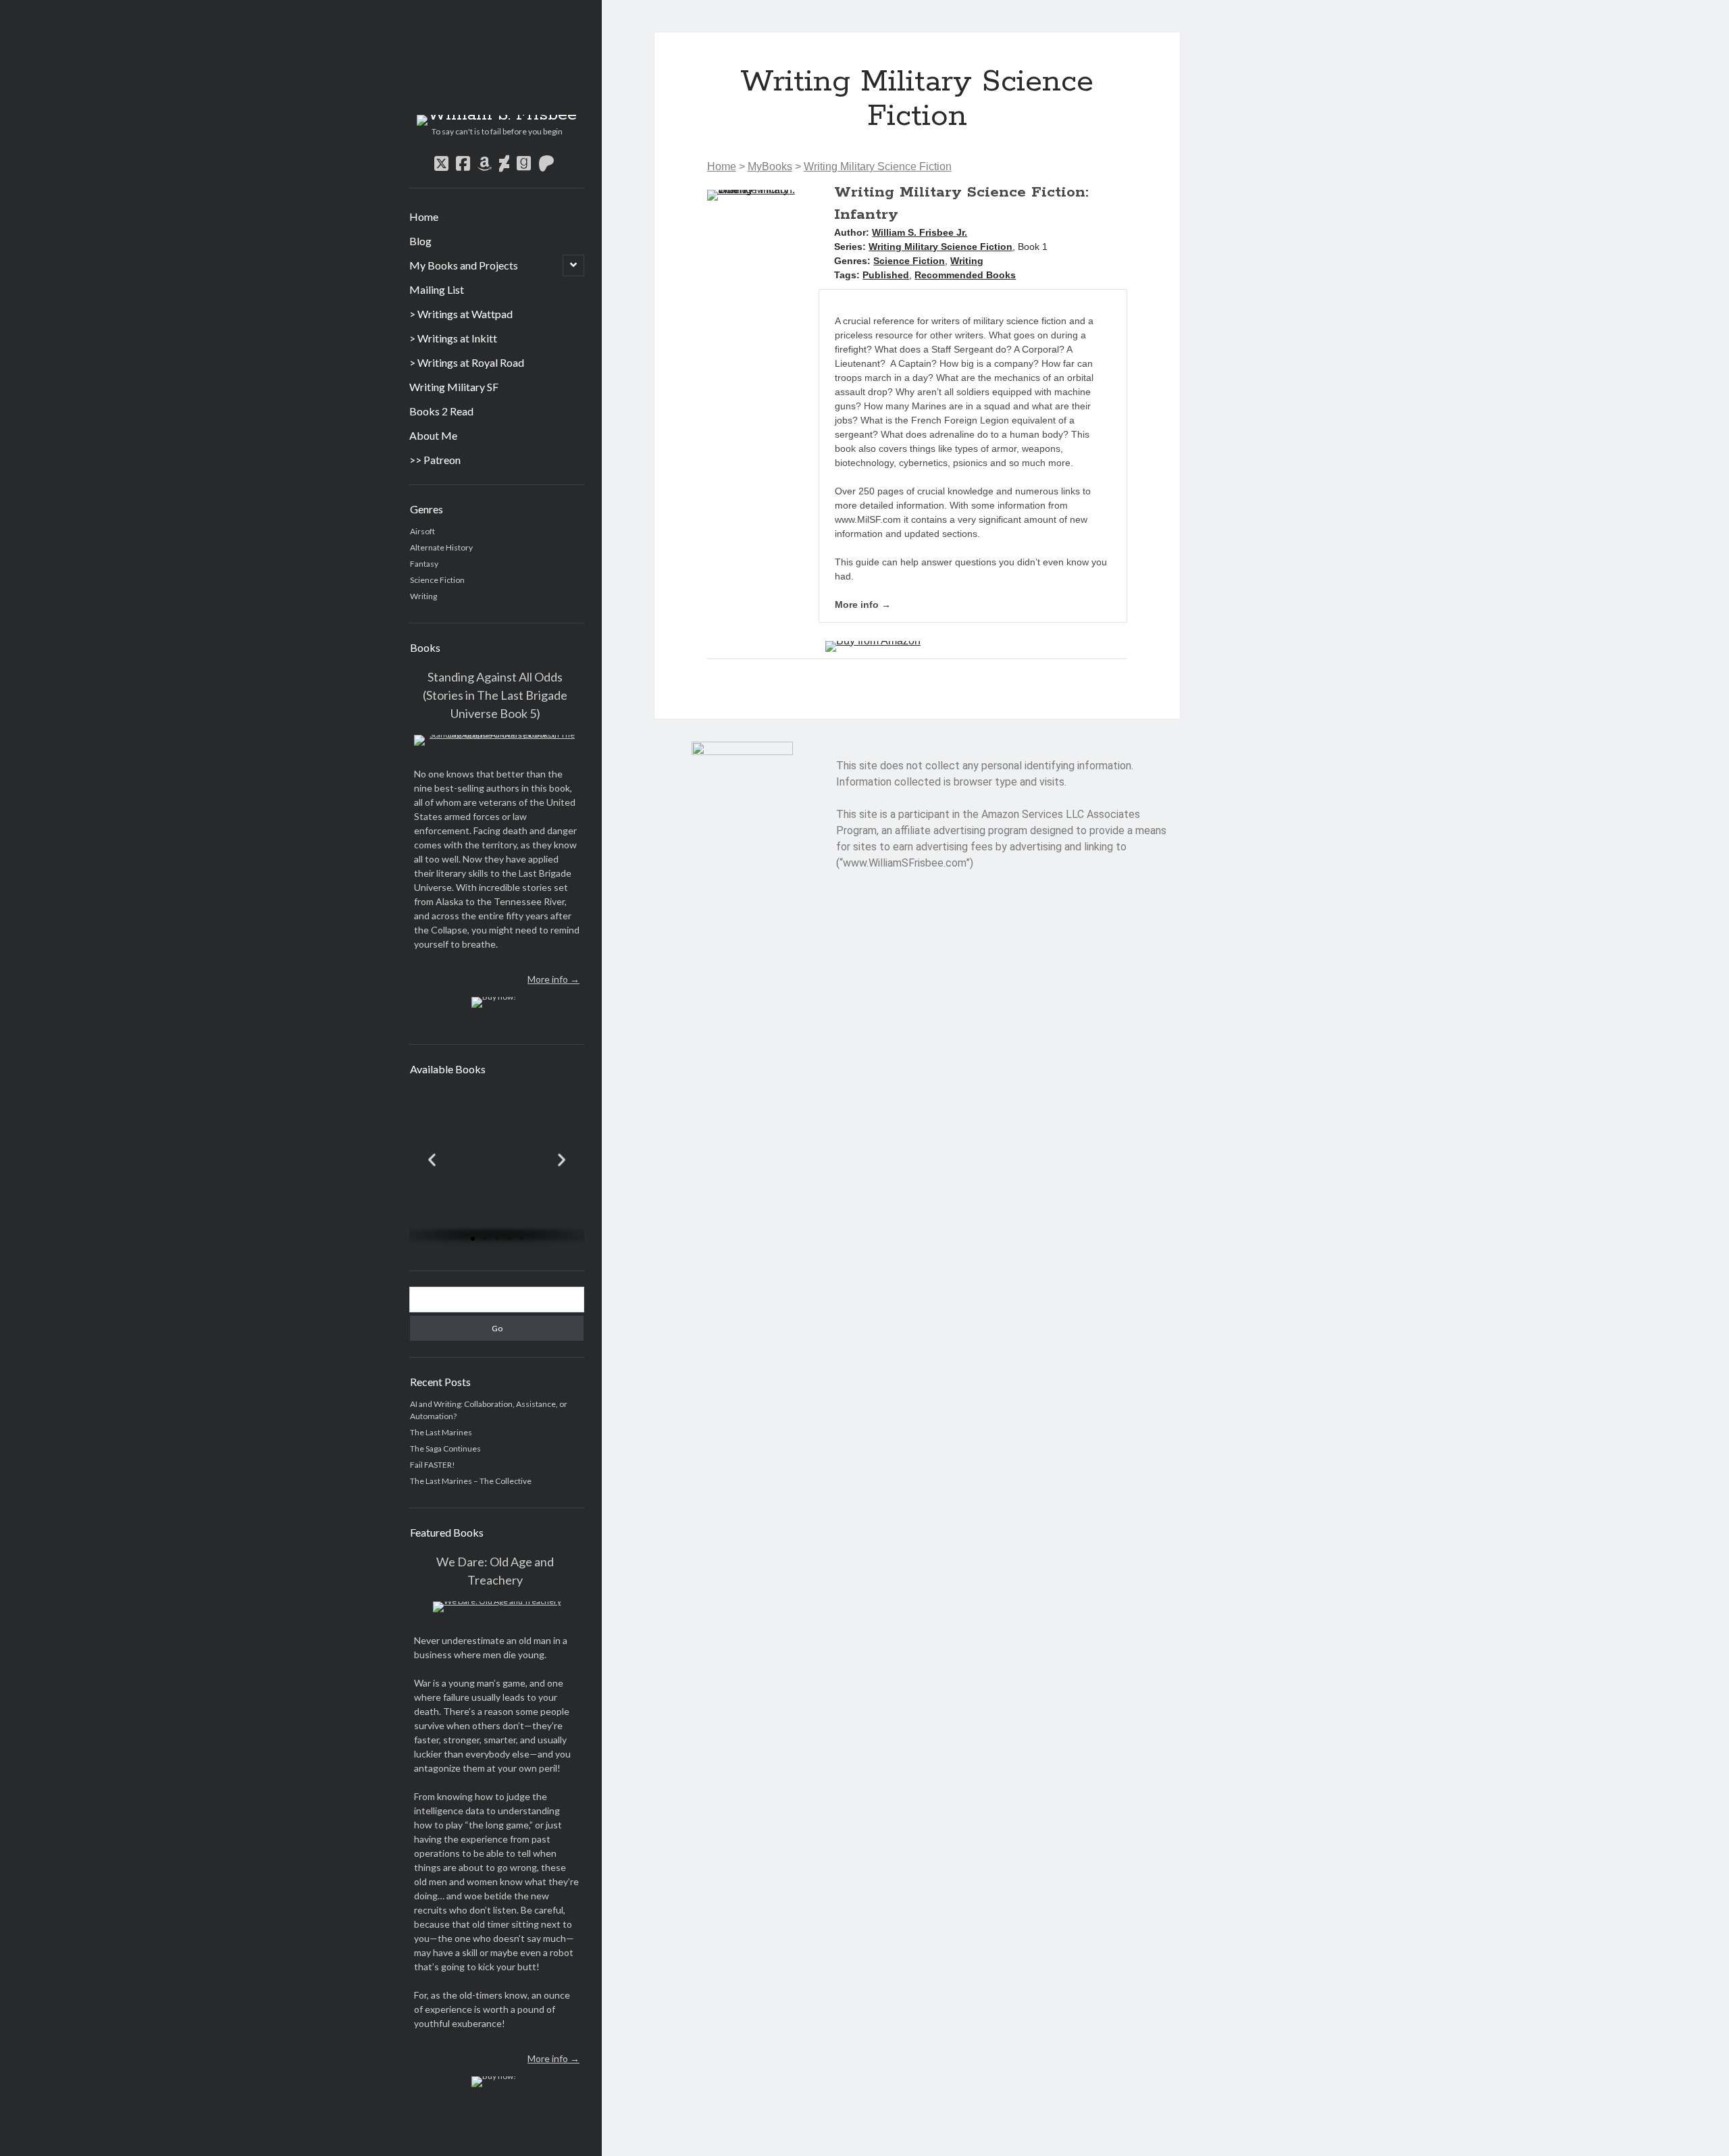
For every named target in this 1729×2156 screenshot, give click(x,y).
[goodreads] (524, 163)
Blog (420, 241)
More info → (553, 979)
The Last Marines (441, 1432)
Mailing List (437, 289)
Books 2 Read (441, 411)
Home (424, 216)
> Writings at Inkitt (453, 338)
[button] (432, 1159)
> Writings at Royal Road (467, 362)
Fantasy (424, 564)
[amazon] (485, 163)
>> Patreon (435, 460)
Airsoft (422, 531)
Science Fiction (437, 580)
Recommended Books (965, 275)
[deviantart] (504, 163)
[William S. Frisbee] (497, 115)
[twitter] (441, 163)
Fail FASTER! (433, 1465)
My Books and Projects (464, 265)
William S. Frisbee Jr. (920, 232)
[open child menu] (573, 265)
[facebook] (463, 163)
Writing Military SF (454, 387)
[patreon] (546, 163)
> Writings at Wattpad (461, 314)
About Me (433, 435)
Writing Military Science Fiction (878, 166)
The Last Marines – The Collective (471, 1481)
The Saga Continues (445, 1448)
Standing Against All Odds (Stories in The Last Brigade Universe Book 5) (495, 695)
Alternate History (441, 547)
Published (886, 275)
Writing (423, 596)
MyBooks (770, 166)
